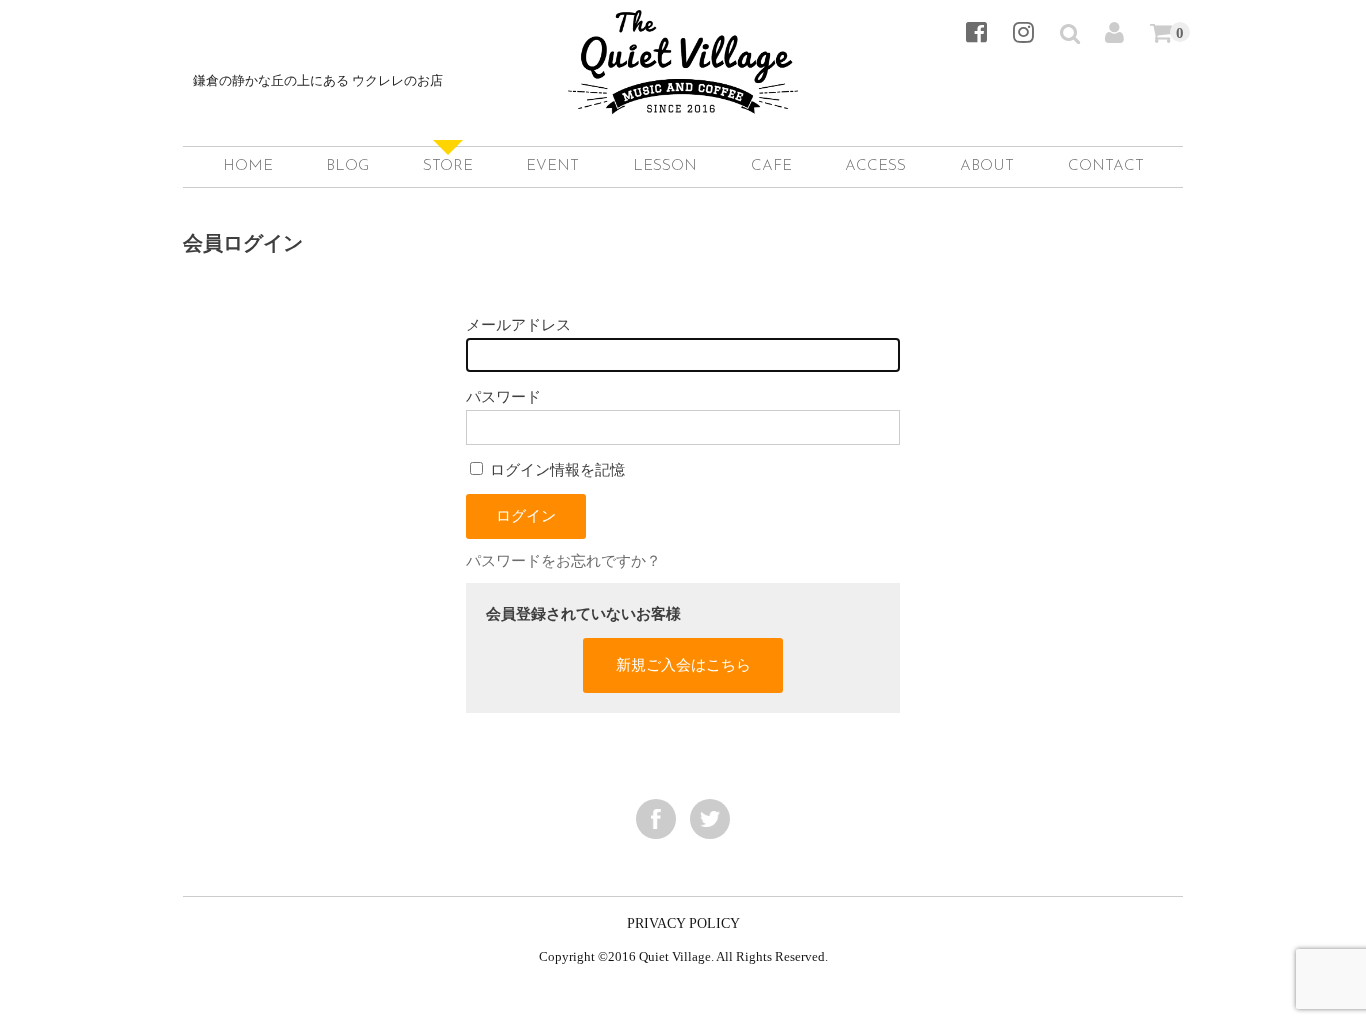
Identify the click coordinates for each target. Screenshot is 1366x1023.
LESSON (665, 166)
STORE (448, 166)
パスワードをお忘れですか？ (563, 560)
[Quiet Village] (683, 93)
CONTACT (1106, 166)
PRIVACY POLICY (683, 923)
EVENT (552, 166)
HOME (248, 166)
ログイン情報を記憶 (555, 469)
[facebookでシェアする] (656, 819)
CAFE (771, 166)
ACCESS (875, 166)
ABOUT (987, 166)
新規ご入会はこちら (683, 664)
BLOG (347, 166)
